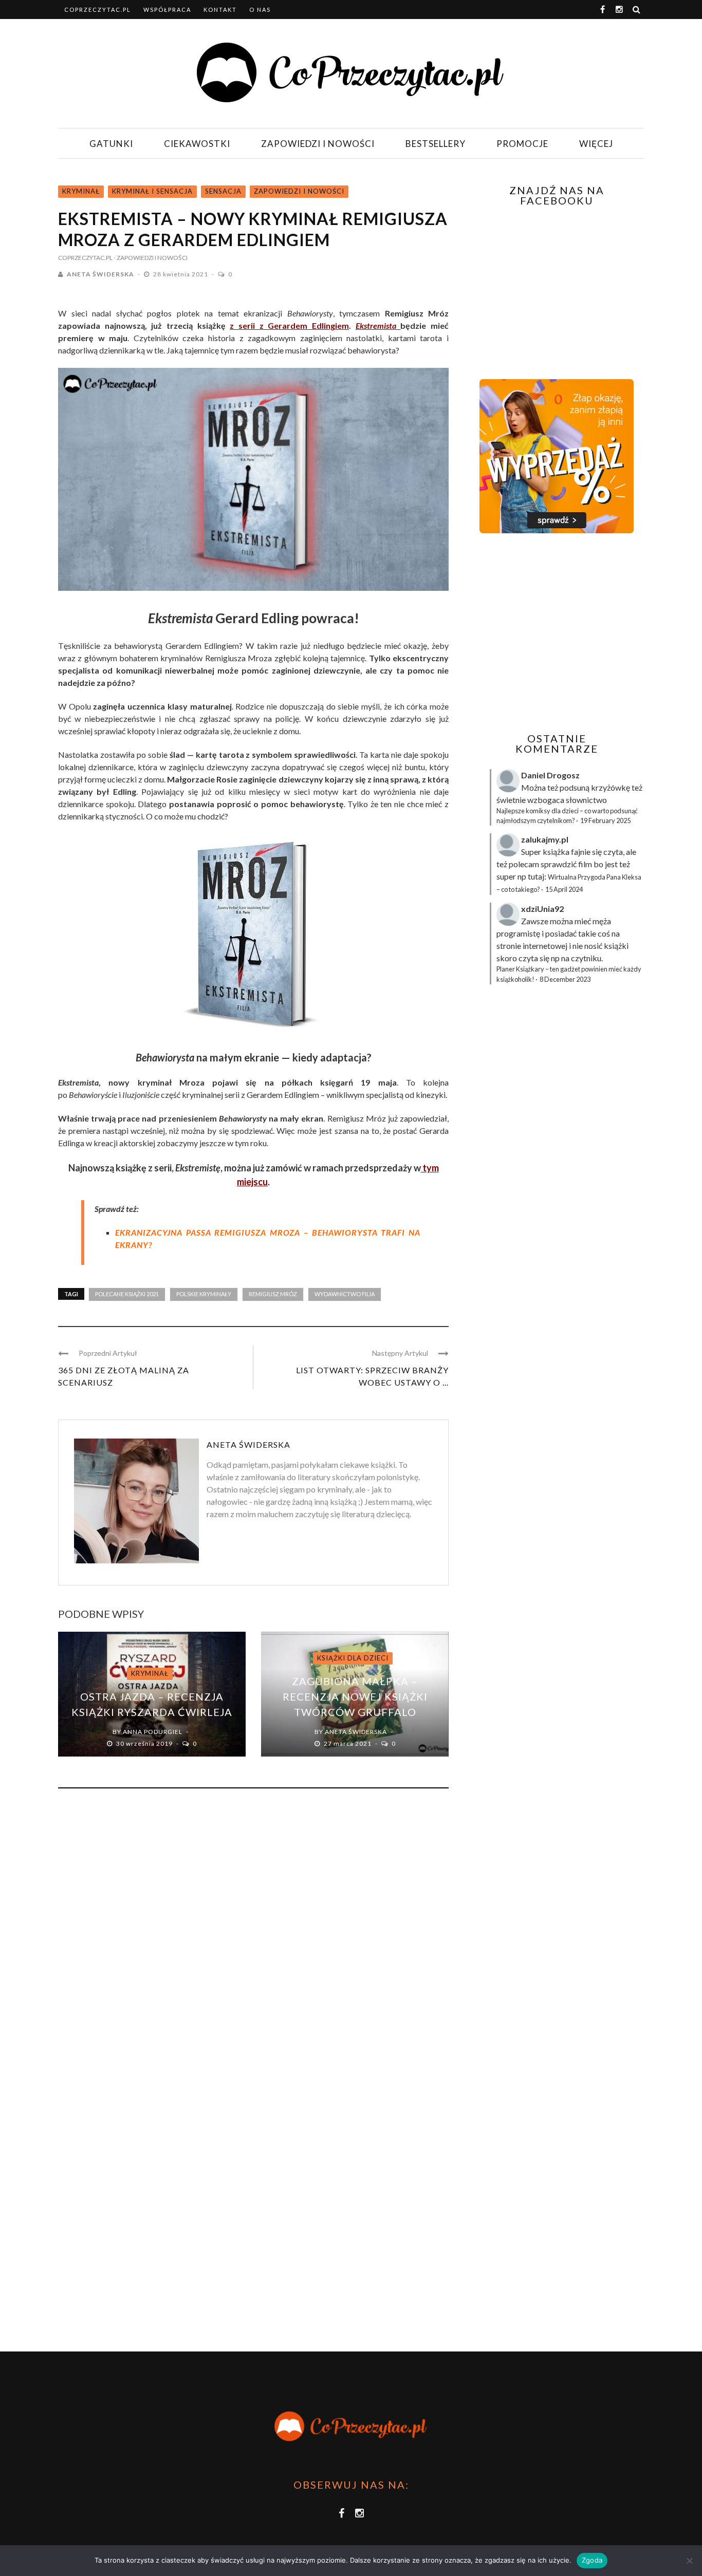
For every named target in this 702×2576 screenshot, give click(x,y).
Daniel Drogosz (550, 775)
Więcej (596, 144)
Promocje (522, 144)
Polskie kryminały (204, 1294)
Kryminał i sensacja (152, 191)
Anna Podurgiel (153, 1732)
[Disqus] (253, 1935)
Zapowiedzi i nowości (318, 144)
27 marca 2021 (348, 1743)
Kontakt (220, 10)
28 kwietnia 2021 (181, 274)
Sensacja (223, 191)
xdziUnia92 (542, 909)
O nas (260, 10)
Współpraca (167, 10)
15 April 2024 (564, 889)
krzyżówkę (611, 787)
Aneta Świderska (100, 274)
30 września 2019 (145, 1743)
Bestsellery (436, 144)
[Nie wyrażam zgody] (689, 2561)
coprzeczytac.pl (98, 10)
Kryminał (81, 191)
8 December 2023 (565, 979)
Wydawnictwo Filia (345, 1294)
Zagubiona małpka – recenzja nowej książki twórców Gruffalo (355, 1696)
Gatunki (111, 144)
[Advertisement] (556, 633)
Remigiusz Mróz (273, 1294)
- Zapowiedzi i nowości (151, 258)
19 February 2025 (605, 820)
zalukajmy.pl (545, 839)
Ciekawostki (197, 144)
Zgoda (592, 2560)
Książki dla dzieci (353, 1658)
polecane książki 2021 (127, 1294)
